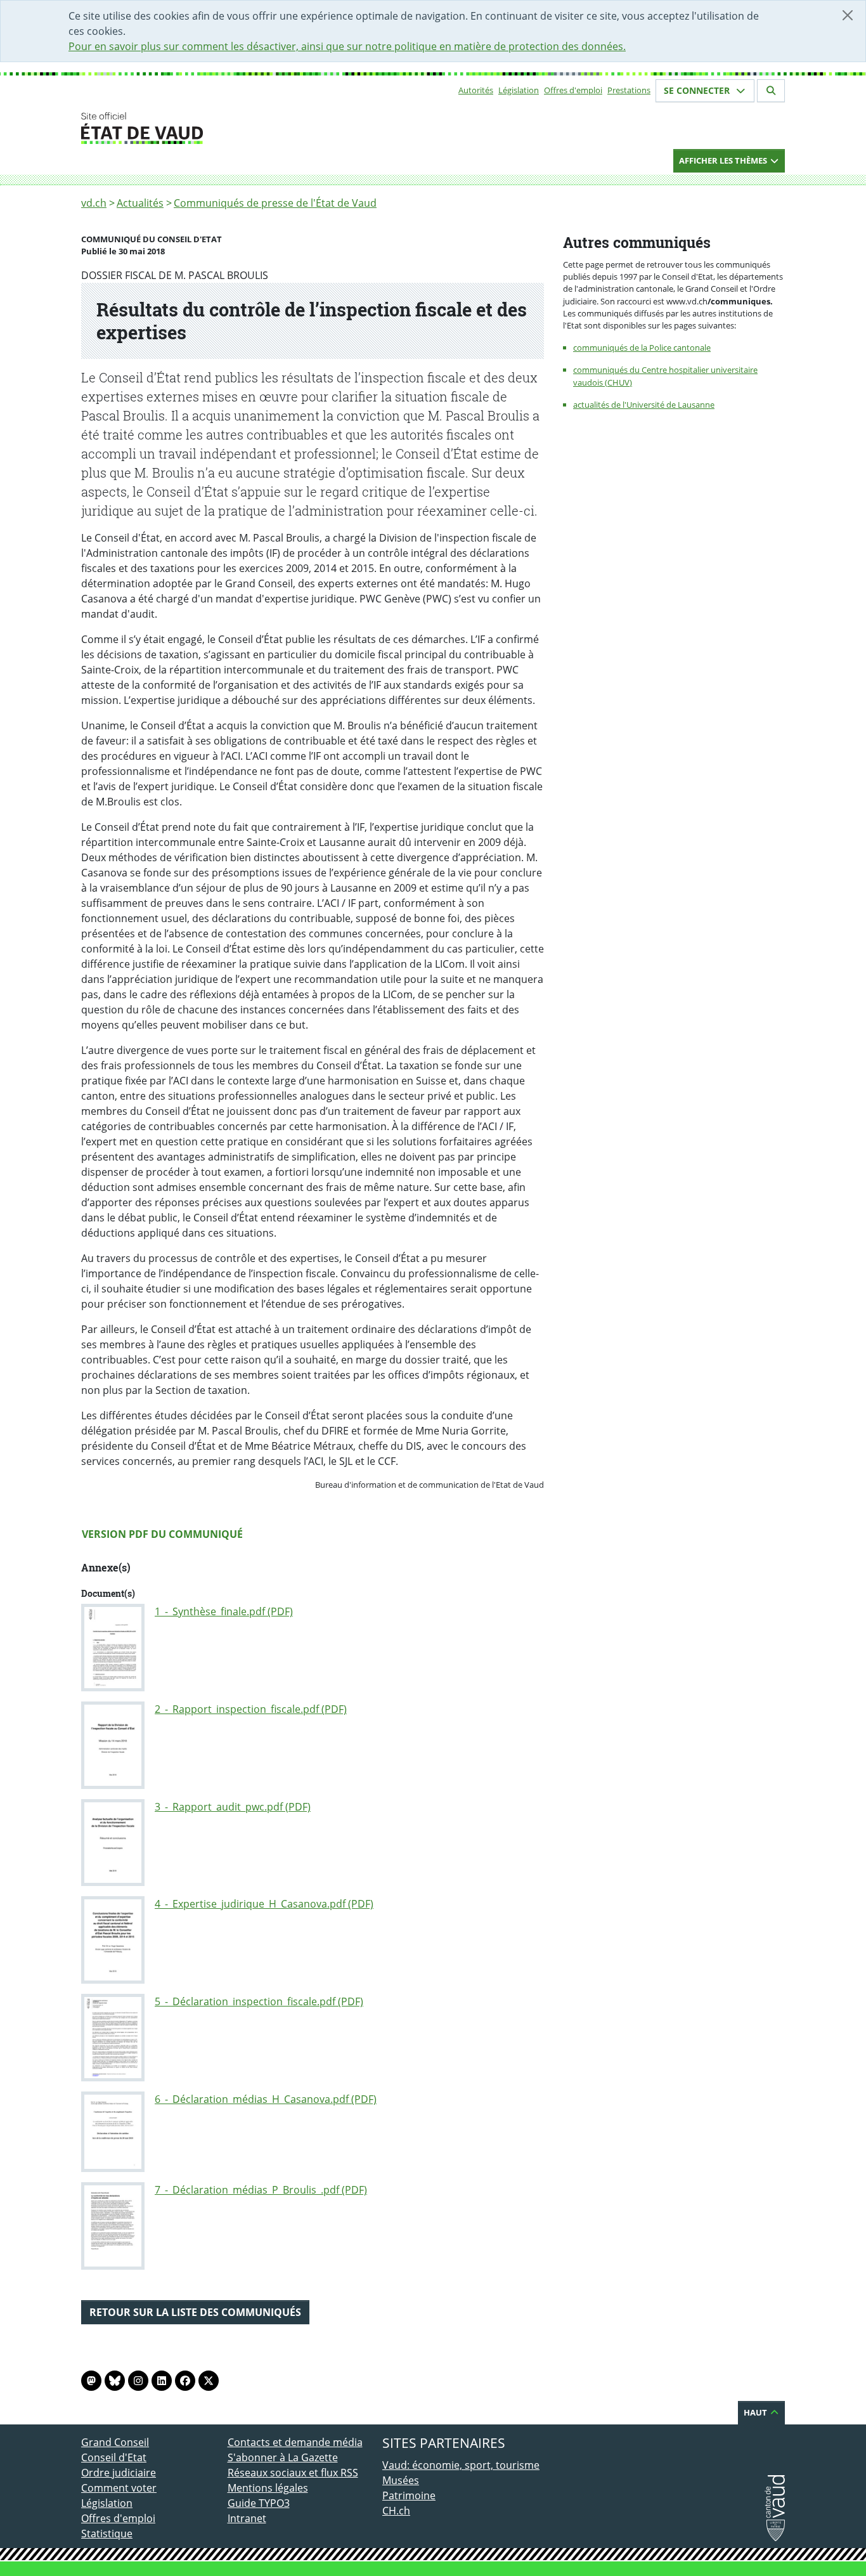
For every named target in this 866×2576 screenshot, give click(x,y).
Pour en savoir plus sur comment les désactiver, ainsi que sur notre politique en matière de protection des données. (347, 46)
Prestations (629, 90)
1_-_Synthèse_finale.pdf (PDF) (224, 1611)
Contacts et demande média (295, 2442)
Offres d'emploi (573, 90)
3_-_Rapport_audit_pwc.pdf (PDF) (233, 1807)
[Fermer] (848, 15)
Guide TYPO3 (259, 2503)
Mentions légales (268, 2488)
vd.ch (94, 203)
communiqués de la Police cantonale (642, 348)
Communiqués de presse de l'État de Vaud (275, 203)
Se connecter (698, 90)
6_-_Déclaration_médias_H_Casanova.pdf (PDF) (266, 2099)
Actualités (140, 203)
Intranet (247, 2518)
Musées (401, 2480)
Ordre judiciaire (119, 2473)
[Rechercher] (771, 91)
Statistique (107, 2534)
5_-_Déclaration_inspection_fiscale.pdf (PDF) (259, 2001)
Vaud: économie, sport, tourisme (461, 2465)
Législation (519, 90)
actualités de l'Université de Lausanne (644, 405)
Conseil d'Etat (114, 2457)
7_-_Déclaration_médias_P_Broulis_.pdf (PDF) (261, 2190)
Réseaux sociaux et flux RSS (293, 2473)
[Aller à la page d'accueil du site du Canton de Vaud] (222, 128)
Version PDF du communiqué (162, 1534)
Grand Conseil (115, 2442)
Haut (756, 2412)
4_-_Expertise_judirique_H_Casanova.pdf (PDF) (264, 1904)
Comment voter (119, 2488)
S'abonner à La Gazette (283, 2457)
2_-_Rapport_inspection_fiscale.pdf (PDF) (251, 1709)
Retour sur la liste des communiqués (195, 2312)
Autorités (476, 90)
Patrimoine (409, 2495)
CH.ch (396, 2511)
